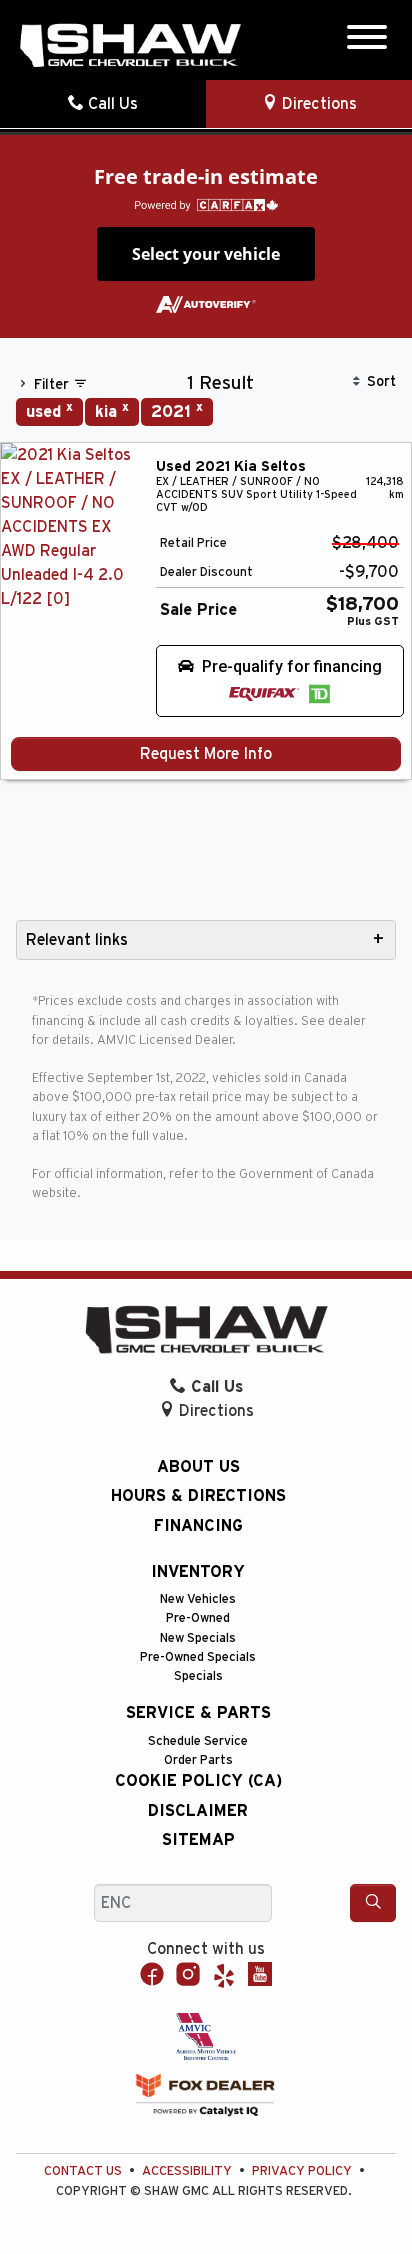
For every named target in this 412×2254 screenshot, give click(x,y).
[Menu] (367, 40)
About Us (198, 1467)
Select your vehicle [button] (206, 254)
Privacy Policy (302, 2171)
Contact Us (83, 2171)
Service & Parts (198, 1713)
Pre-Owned (198, 1618)
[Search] (373, 1903)
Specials (198, 1676)
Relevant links (77, 940)
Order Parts (198, 1760)
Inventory (198, 1572)
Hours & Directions (198, 1496)
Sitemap (198, 1840)
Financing (198, 1526)
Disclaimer (198, 1811)
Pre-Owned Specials (198, 1657)
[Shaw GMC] (130, 45)
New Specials (198, 1638)
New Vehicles (198, 1599)
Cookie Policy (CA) (198, 1781)
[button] (280, 681)
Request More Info (206, 754)
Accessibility (187, 2171)
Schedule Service (198, 1741)
